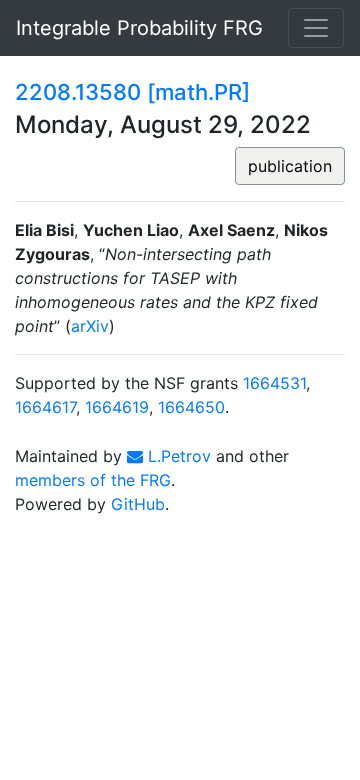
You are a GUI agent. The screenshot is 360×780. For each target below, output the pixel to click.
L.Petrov (177, 456)
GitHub (138, 504)
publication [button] (290, 166)
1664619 (117, 407)
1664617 (45, 407)
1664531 (274, 383)
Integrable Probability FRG (139, 28)
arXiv (90, 326)
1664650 (191, 407)
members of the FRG (93, 480)
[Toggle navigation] (316, 28)
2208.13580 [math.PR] (132, 92)
